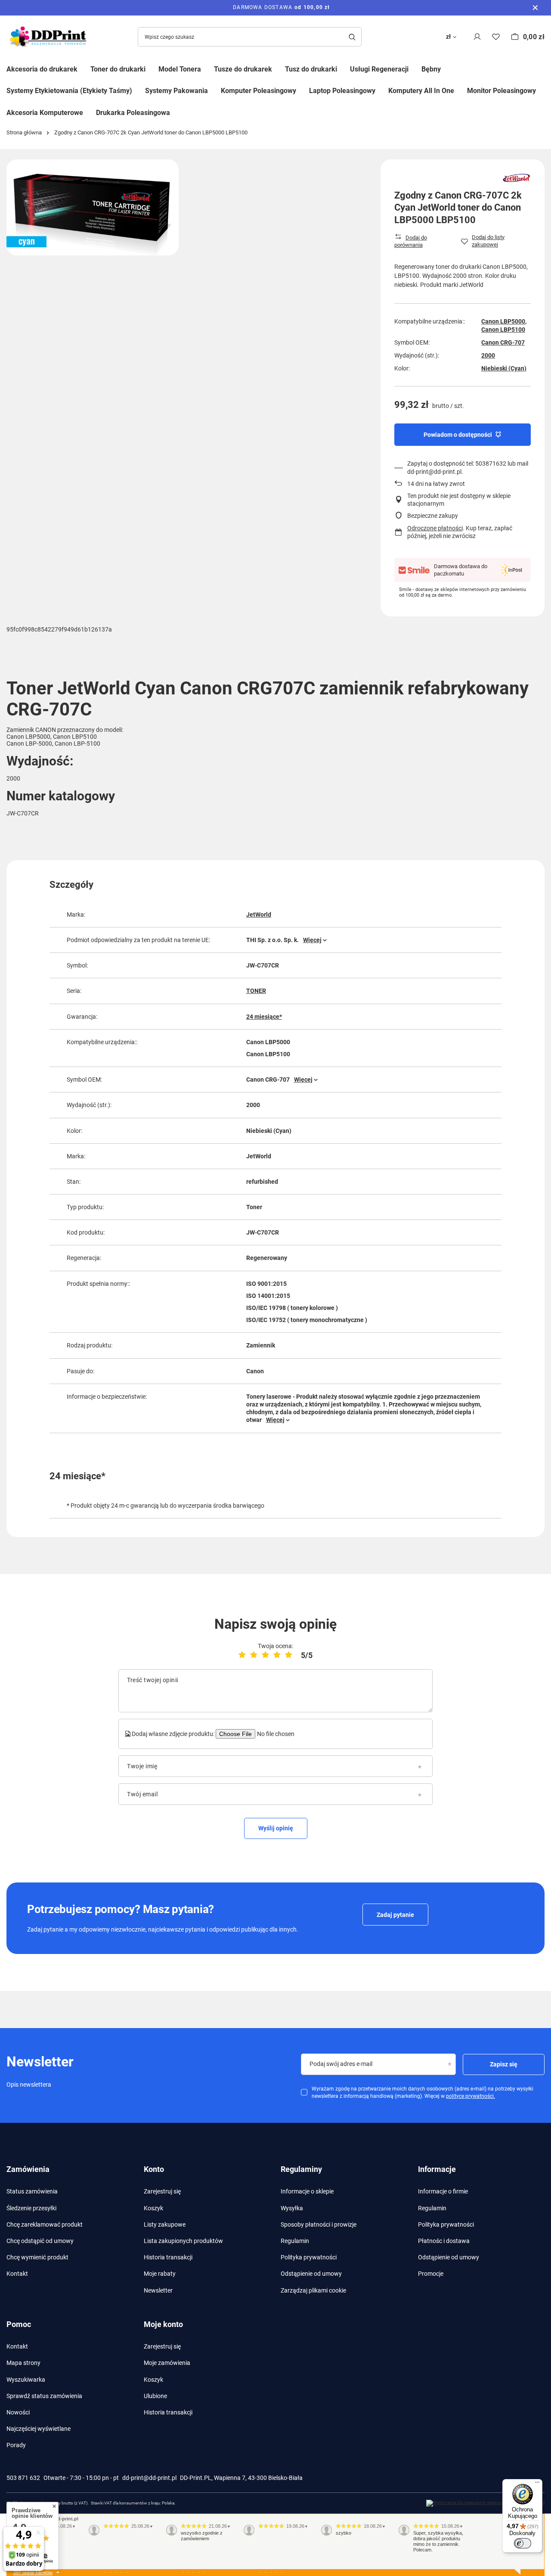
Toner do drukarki (118, 69)
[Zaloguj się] (477, 37)
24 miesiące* (264, 1017)
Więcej (312, 940)
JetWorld (259, 915)
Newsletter (158, 2290)
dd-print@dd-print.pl (149, 2478)
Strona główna (24, 132)
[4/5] (277, 1655)
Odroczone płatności (435, 528)
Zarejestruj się (162, 2191)
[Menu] (537, 2484)
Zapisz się (504, 2064)
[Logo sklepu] (50, 37)
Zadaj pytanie (395, 1915)
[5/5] (289, 1655)
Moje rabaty (160, 2274)
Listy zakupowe (165, 2224)
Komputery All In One (421, 91)
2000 (488, 355)
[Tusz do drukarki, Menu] (344, 68)
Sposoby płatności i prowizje (319, 2224)
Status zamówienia (32, 2191)
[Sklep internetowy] (485, 2503)
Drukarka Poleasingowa (133, 113)
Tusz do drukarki (311, 69)
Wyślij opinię (276, 1828)
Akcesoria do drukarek (42, 69)
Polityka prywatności (309, 2257)
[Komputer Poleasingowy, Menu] (303, 90)
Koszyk (153, 2208)
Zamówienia (28, 2169)
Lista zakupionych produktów (183, 2241)
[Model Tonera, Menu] (207, 68)
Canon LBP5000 (503, 321)
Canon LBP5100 (503, 330)
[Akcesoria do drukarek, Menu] (84, 68)
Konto (154, 2169)
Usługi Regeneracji (379, 69)
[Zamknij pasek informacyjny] (535, 8)
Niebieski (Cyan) (504, 368)
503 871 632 (23, 2478)
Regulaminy (301, 2169)
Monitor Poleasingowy (501, 91)
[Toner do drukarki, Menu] (152, 68)
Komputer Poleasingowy (258, 91)
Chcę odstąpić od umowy (40, 2241)
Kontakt (17, 2274)
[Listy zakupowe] (496, 37)
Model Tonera (180, 69)
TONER (256, 991)
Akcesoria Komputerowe (45, 113)
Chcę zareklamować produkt (45, 2224)
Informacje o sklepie (307, 2191)
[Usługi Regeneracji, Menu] (415, 68)
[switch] (523, 2543)
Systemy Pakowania (176, 91)
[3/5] (265, 1655)
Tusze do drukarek (243, 69)
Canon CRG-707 (503, 342)
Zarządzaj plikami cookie (313, 2290)
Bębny (431, 69)
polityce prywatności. (471, 2096)
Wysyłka (292, 2208)
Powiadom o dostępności (458, 435)
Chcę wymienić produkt (37, 2257)
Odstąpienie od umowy (311, 2274)
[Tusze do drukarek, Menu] (279, 68)
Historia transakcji (168, 2257)
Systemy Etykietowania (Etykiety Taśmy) (69, 91)
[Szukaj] (352, 37)
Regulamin (295, 2241)
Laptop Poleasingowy (342, 91)
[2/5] (254, 1655)
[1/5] (242, 1655)
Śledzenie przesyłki (31, 2208)
